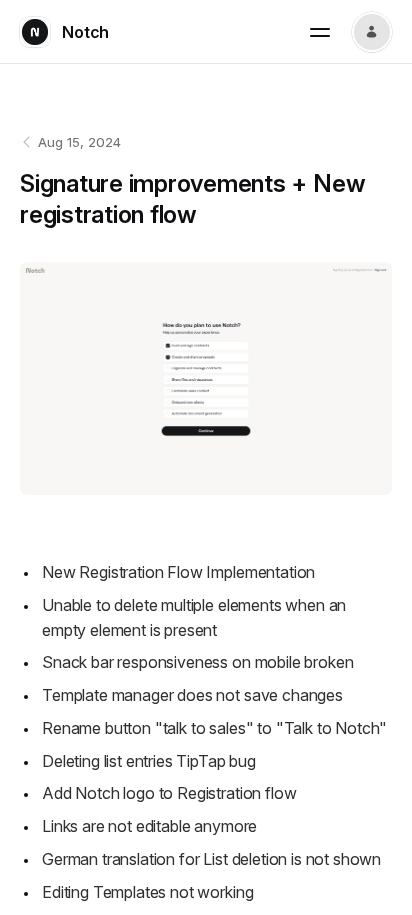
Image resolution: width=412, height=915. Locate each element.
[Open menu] (320, 32)
